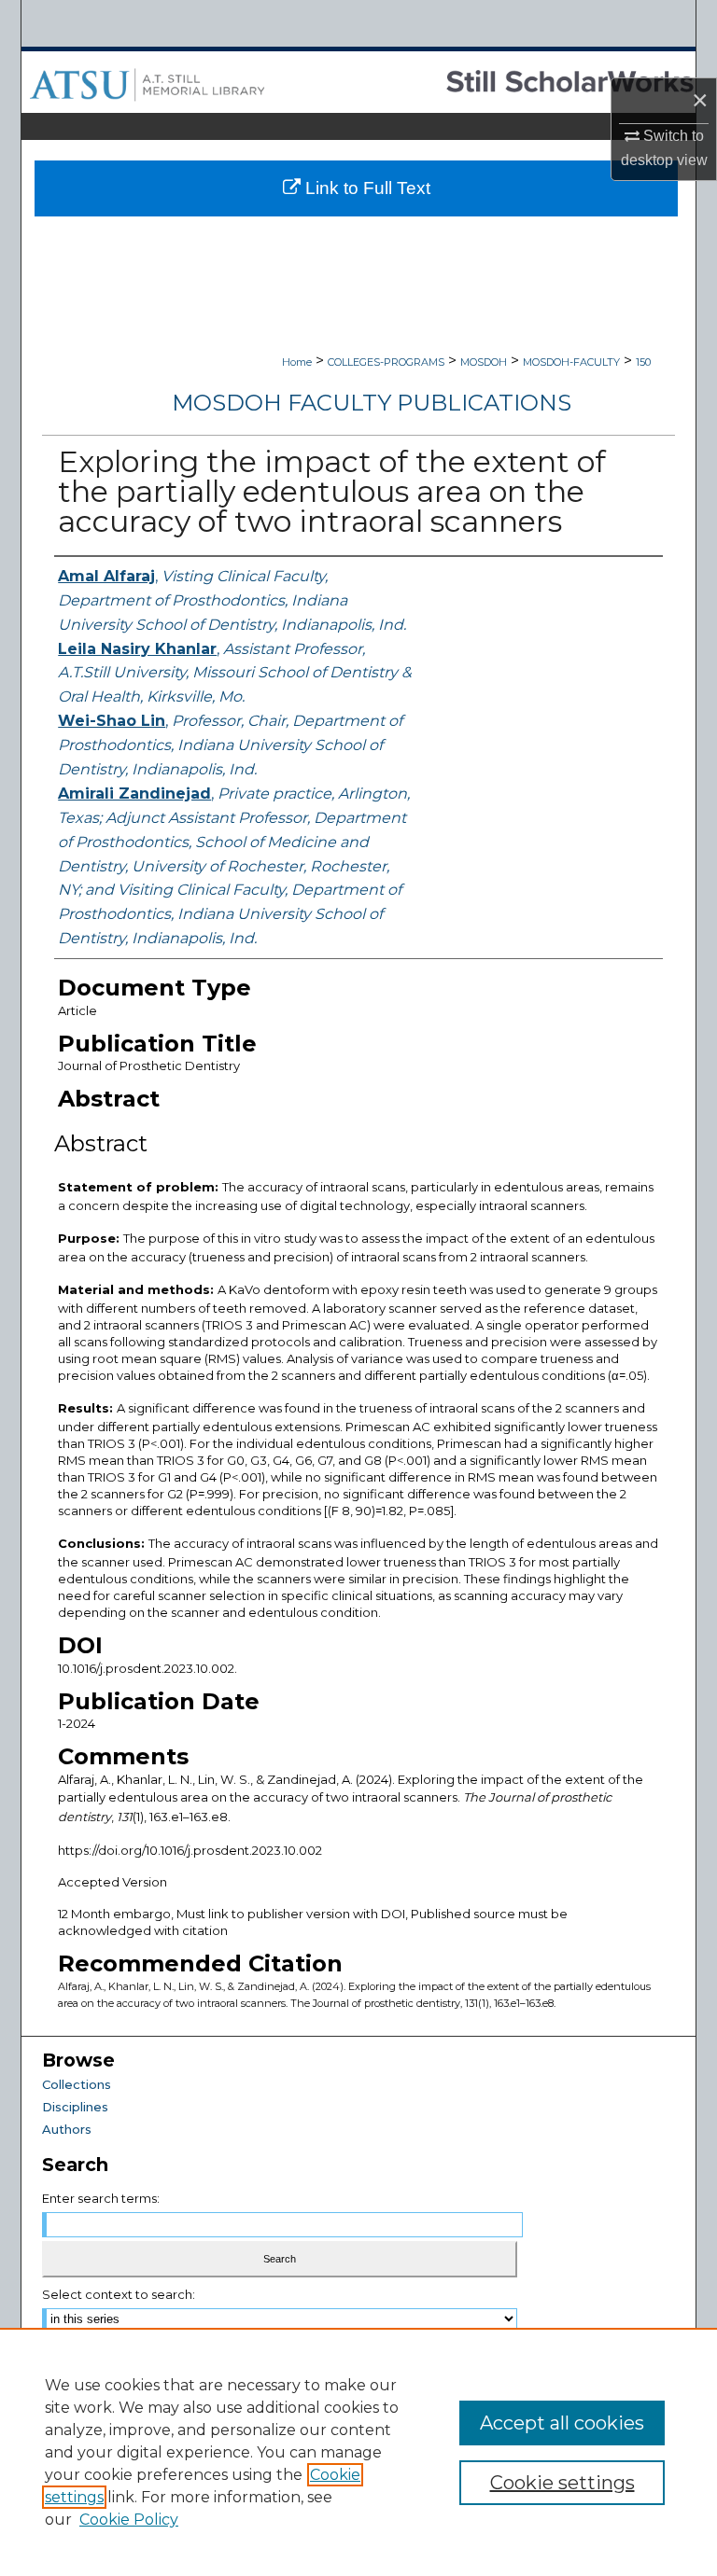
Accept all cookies (562, 2423)
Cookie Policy (129, 2520)
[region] (358, 2452)
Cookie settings (562, 2483)
